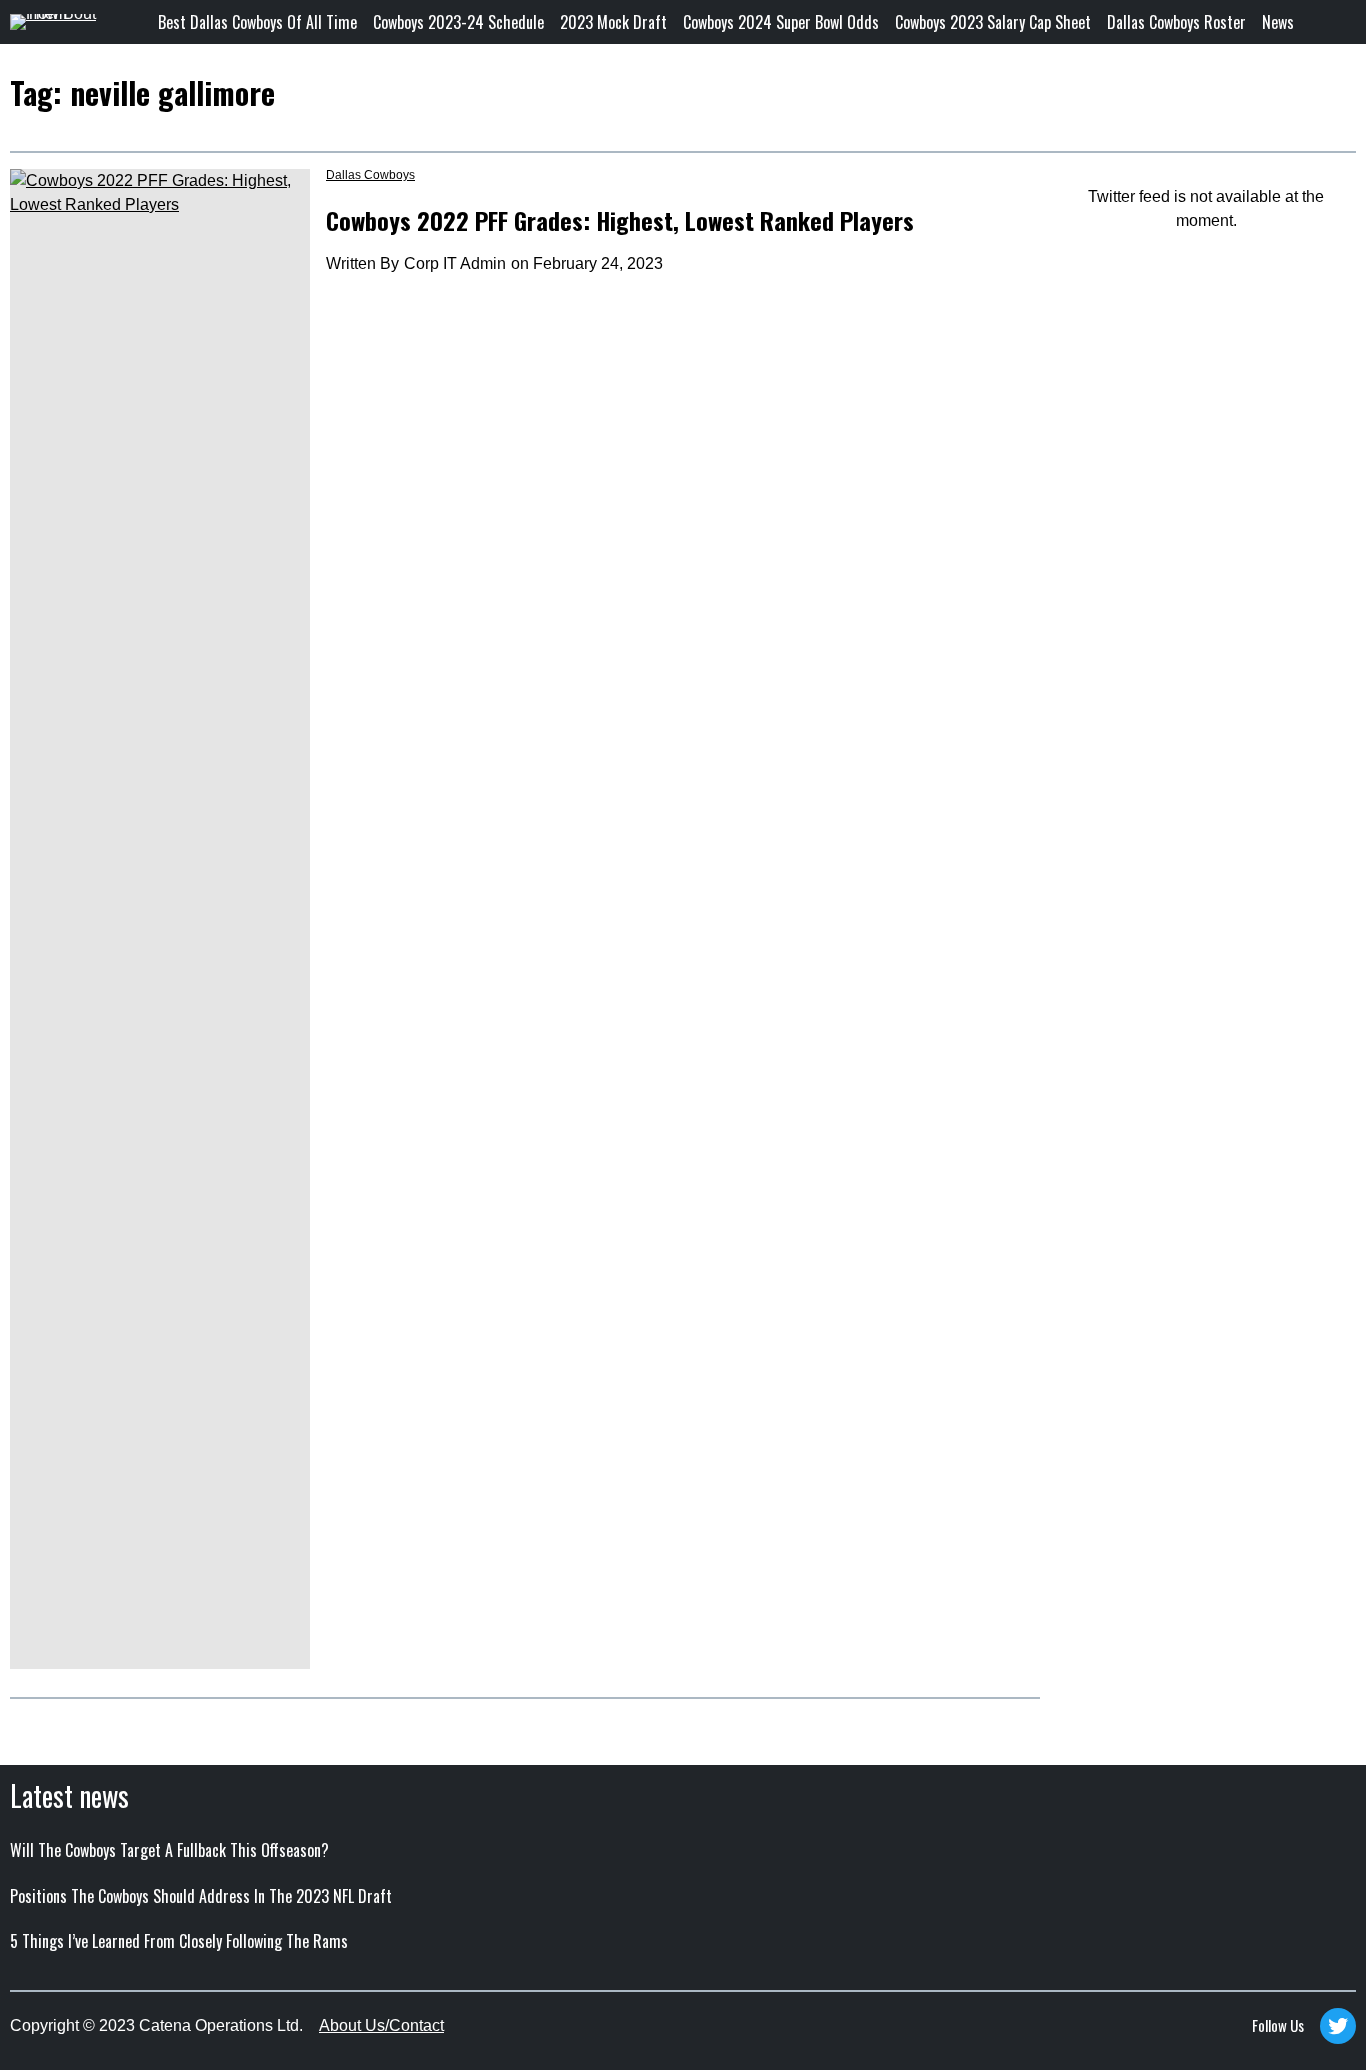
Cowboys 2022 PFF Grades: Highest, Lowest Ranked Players (620, 220)
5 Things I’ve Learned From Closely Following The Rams (179, 1941)
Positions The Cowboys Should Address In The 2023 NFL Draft (201, 1896)
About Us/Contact (381, 2025)
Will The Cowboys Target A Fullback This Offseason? (169, 1850)
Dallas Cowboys (370, 175)
